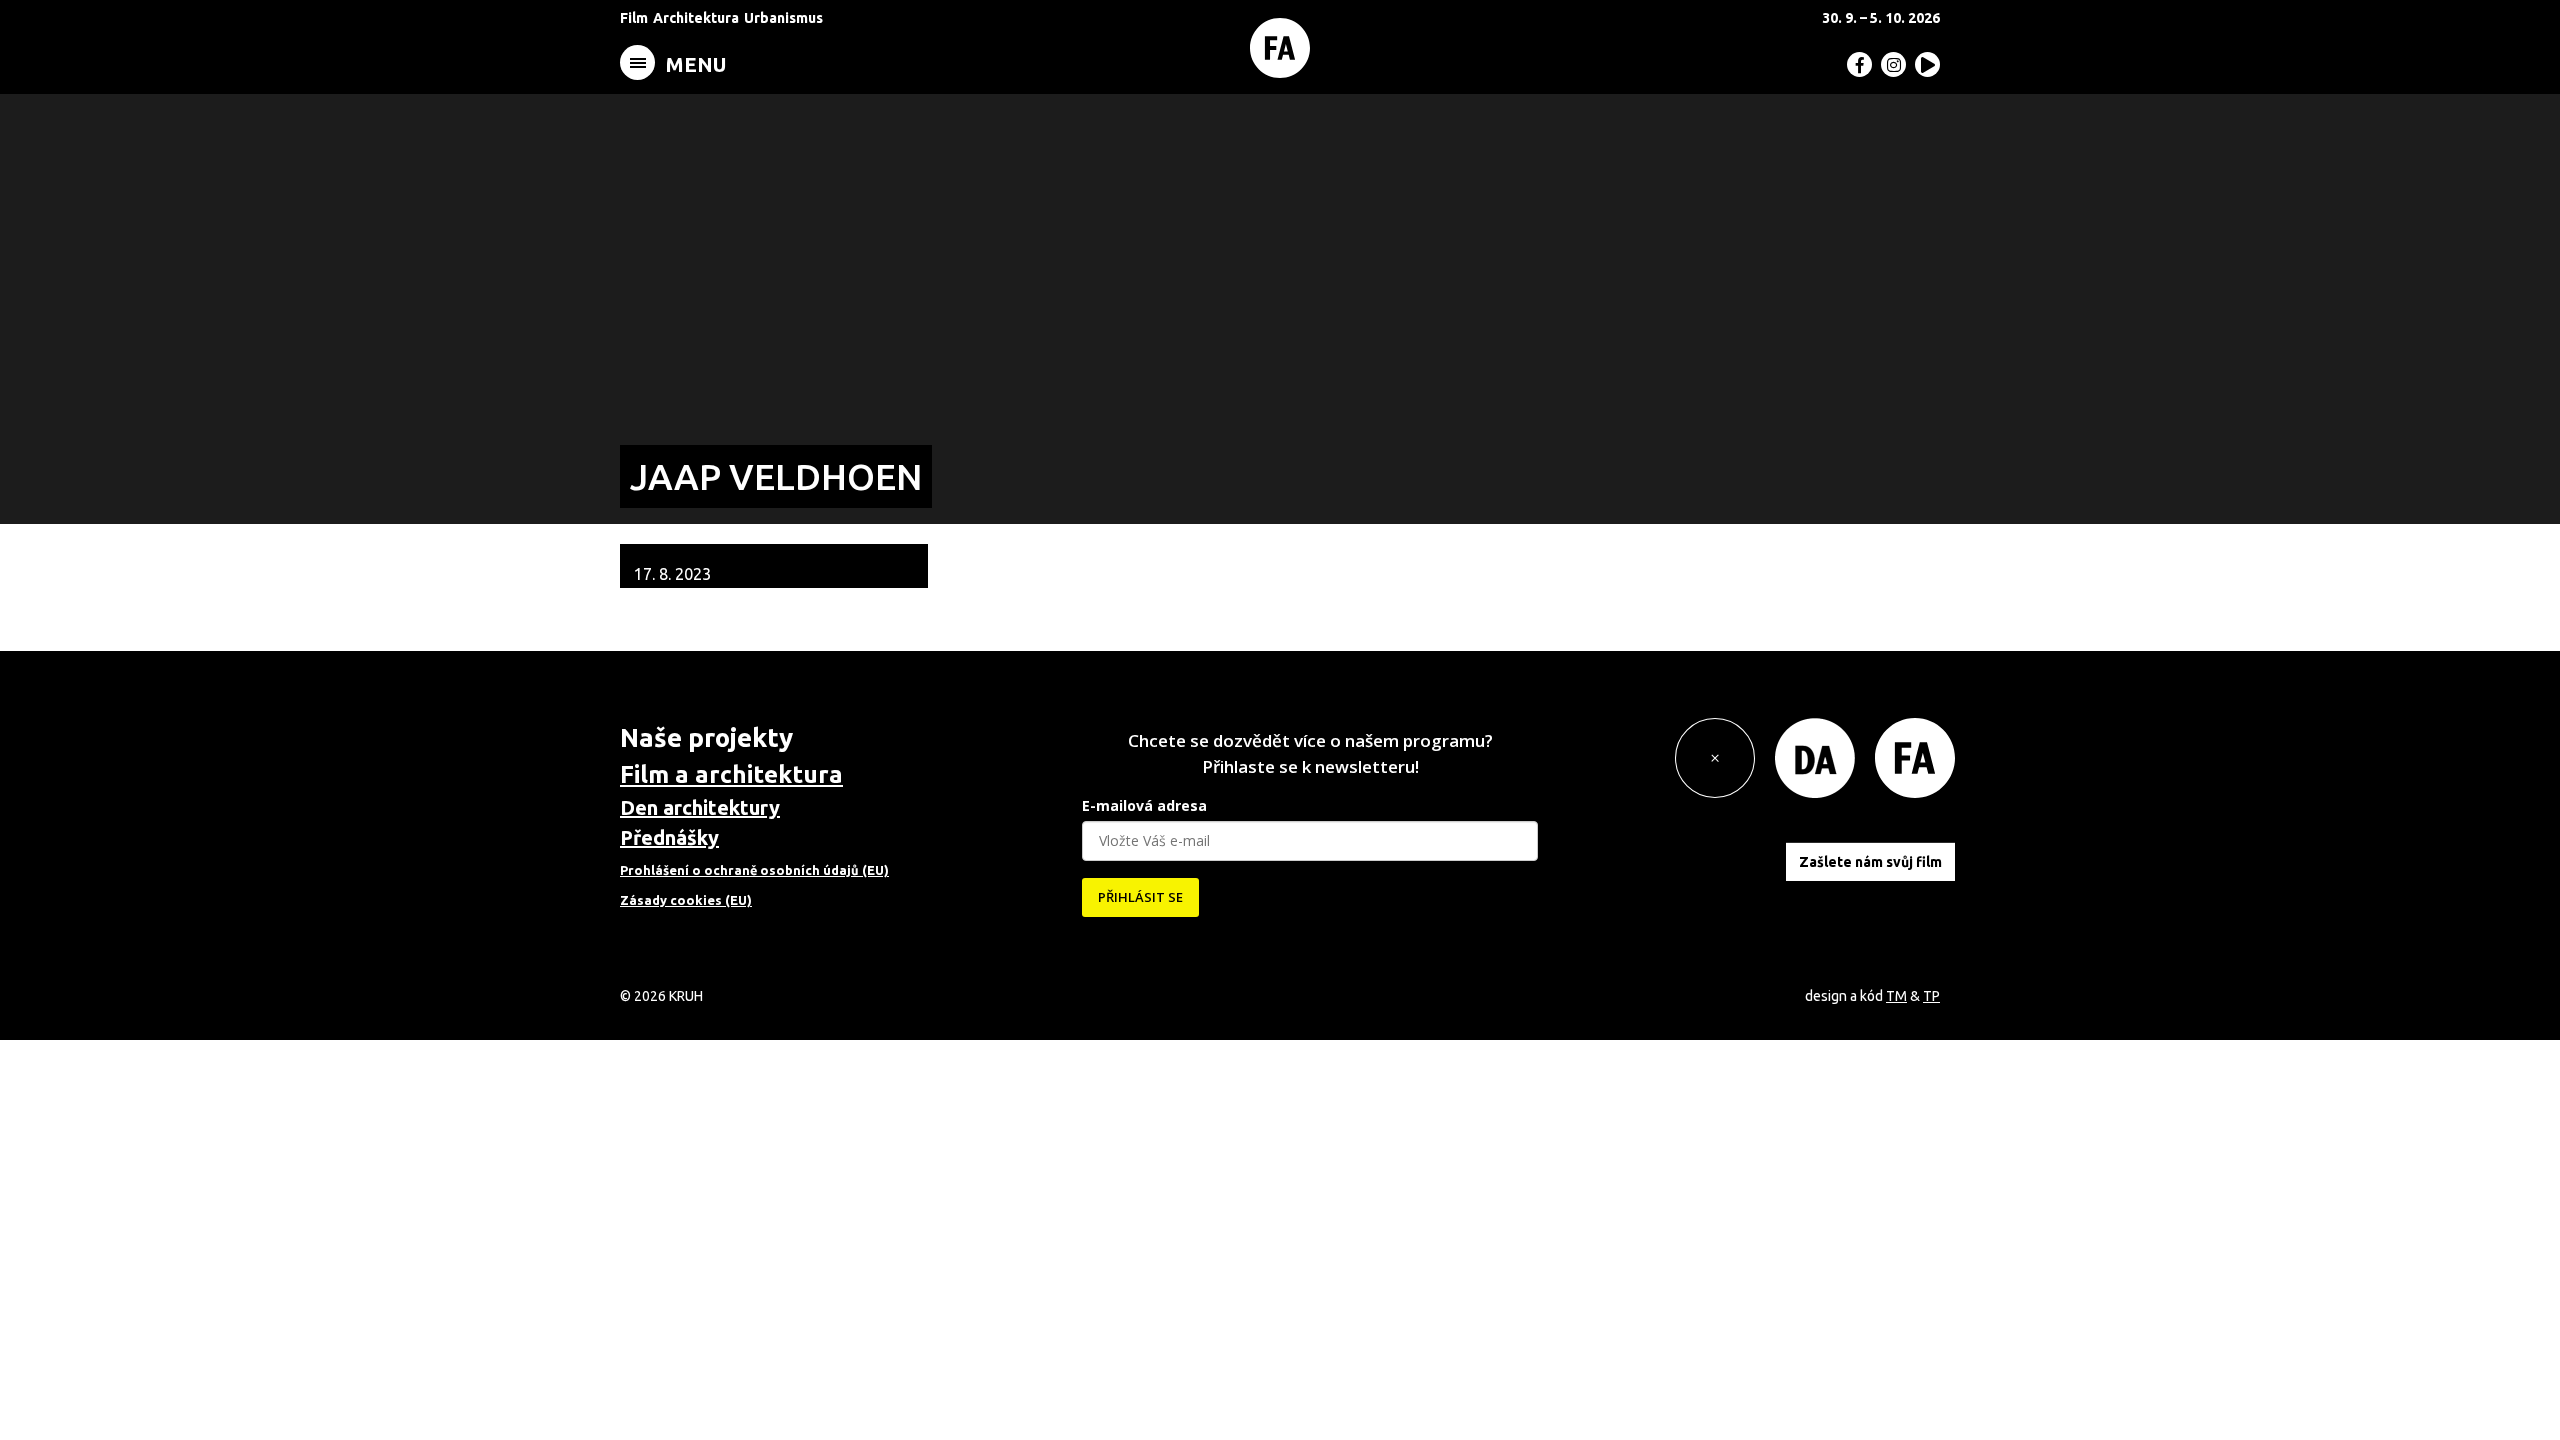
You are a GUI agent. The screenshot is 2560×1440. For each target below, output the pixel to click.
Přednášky (669, 837)
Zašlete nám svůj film (1870, 862)
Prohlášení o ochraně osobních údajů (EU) (754, 870)
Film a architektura (731, 774)
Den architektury (700, 807)
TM (1896, 996)
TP (1931, 996)
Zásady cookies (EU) (686, 900)
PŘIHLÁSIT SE (1140, 897)
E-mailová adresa (1144, 805)
